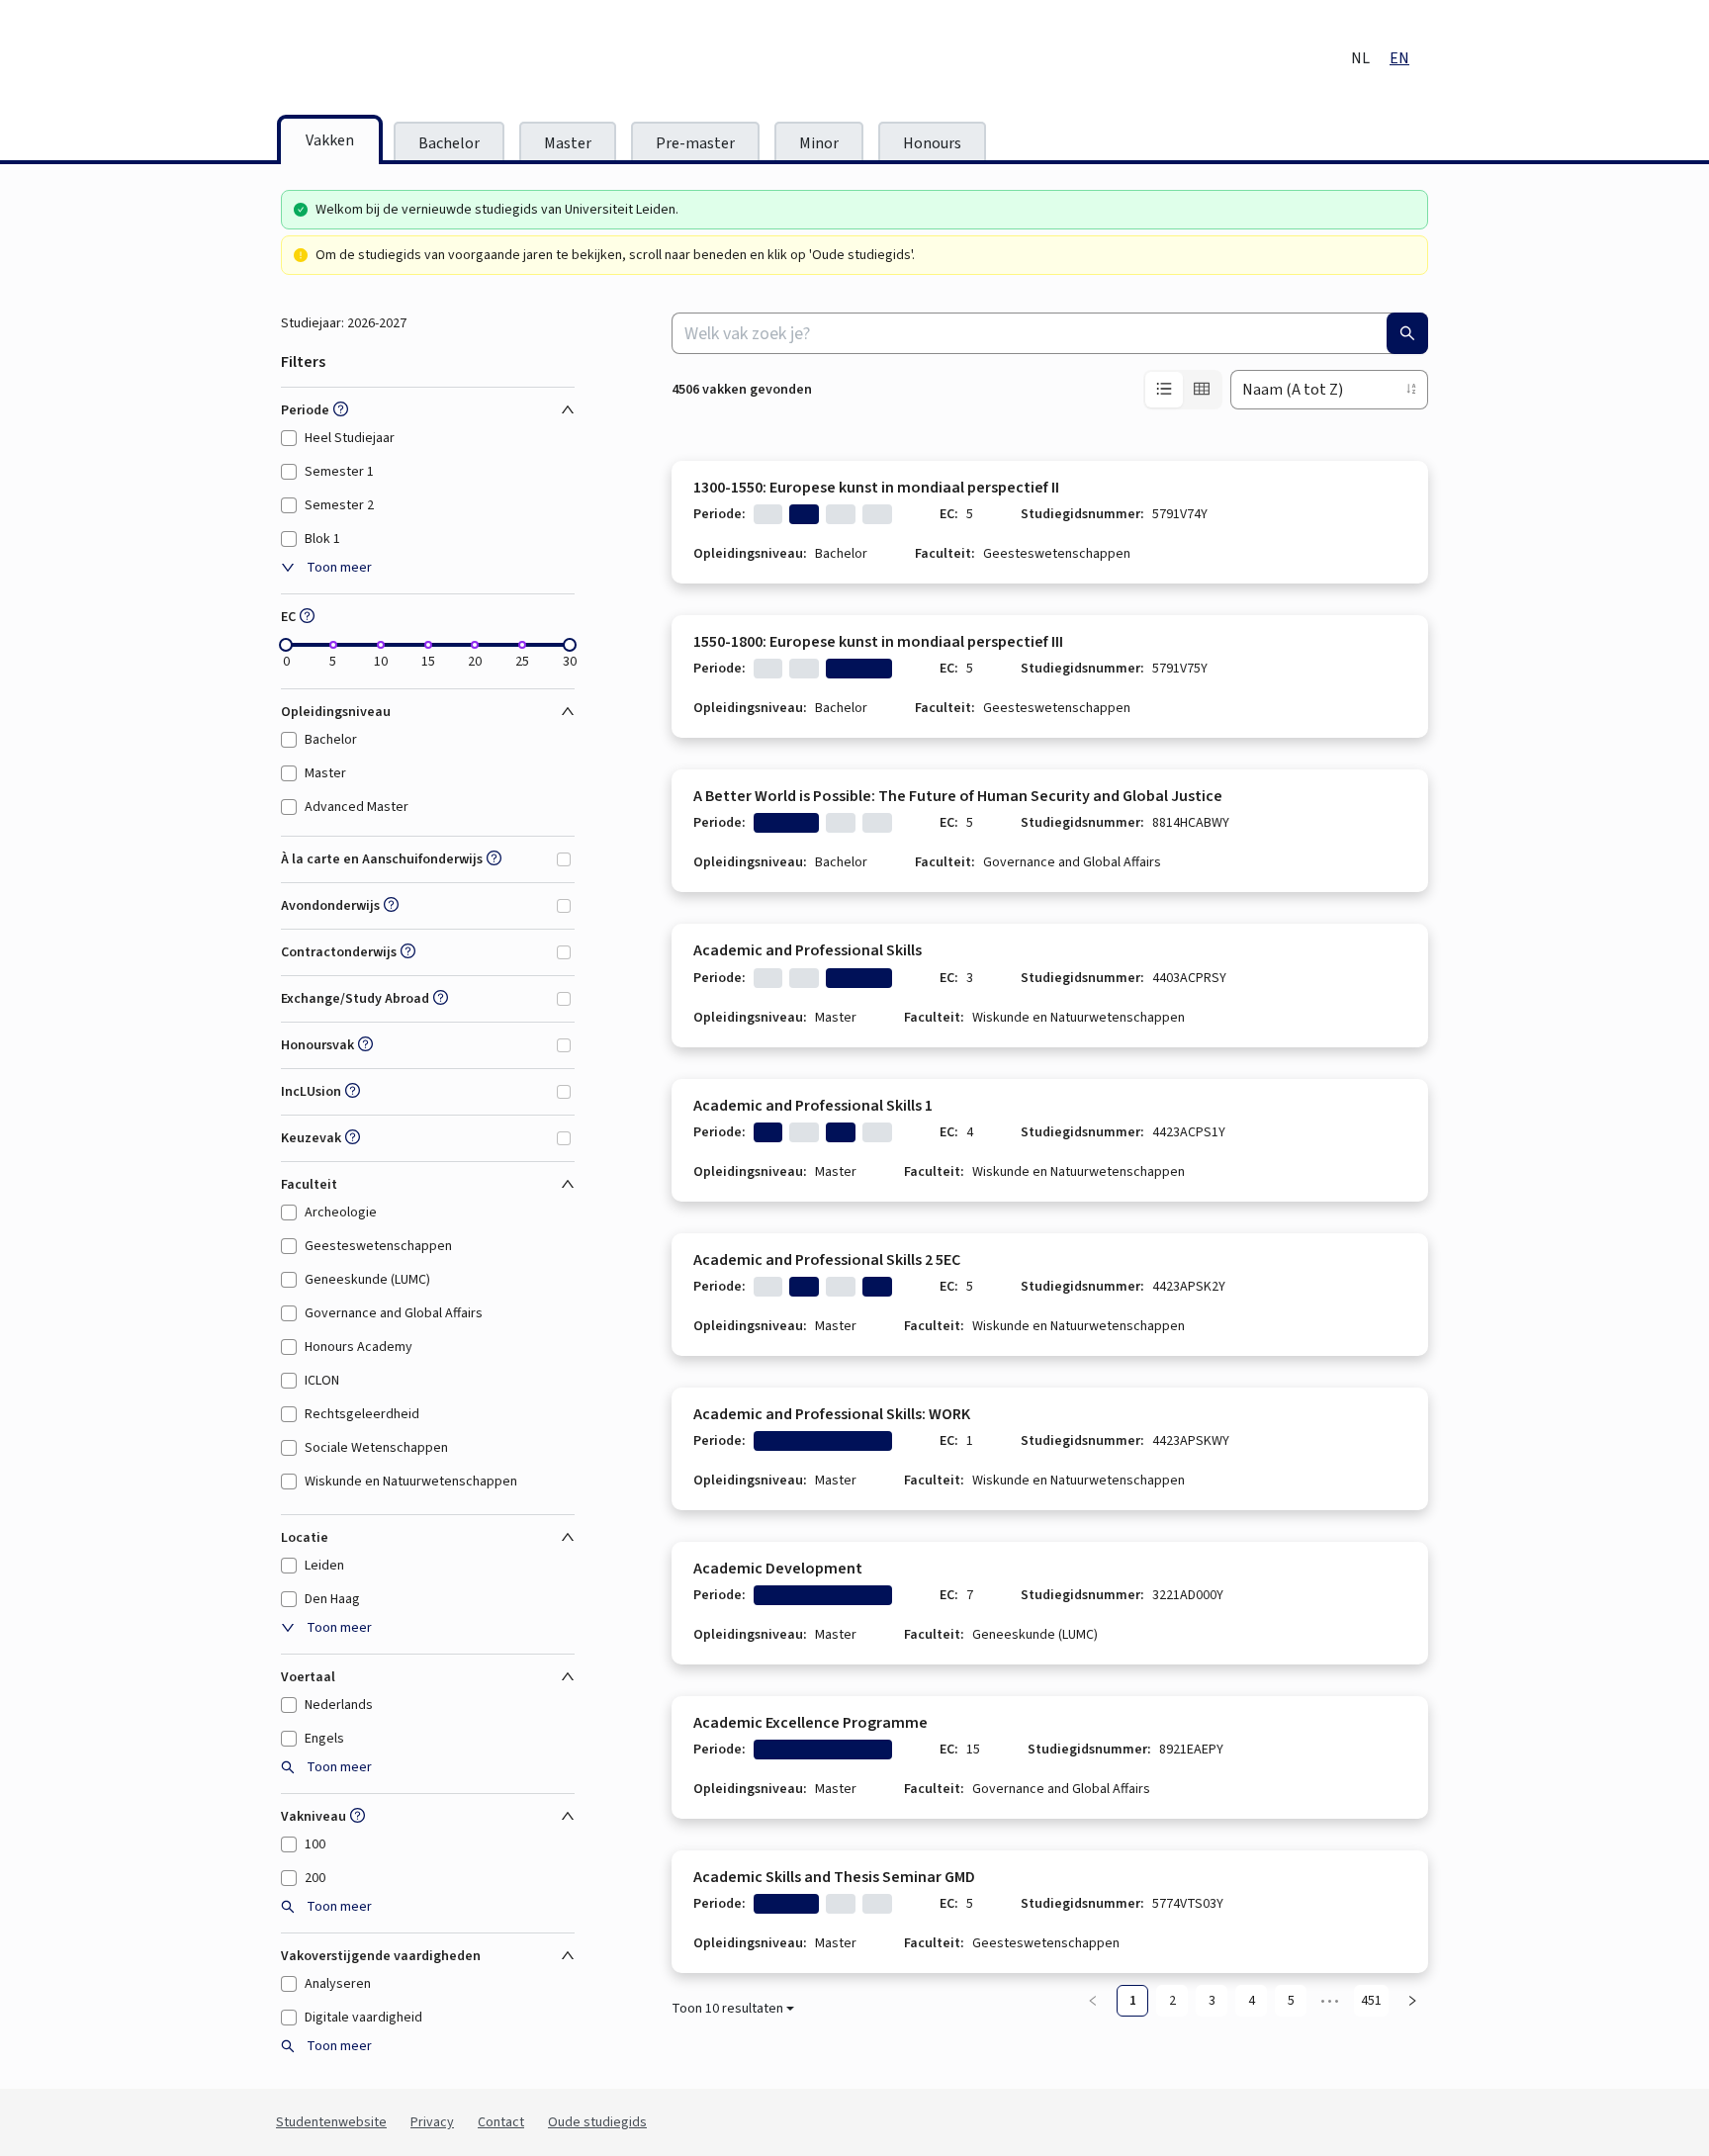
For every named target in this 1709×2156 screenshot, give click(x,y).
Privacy (432, 2122)
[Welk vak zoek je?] (1407, 333)
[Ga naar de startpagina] (444, 59)
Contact (501, 2122)
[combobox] (1050, 333)
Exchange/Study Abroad (355, 999)
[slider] (286, 645)
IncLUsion (311, 1092)
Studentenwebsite (331, 2122)
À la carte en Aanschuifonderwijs (382, 859)
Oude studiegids (597, 2122)
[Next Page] (1412, 2001)
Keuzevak (311, 1138)
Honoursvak (317, 1045)
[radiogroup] (1183, 390)
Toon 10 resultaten (727, 2009)
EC (288, 617)
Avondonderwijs (330, 906)
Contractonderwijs (339, 952)
